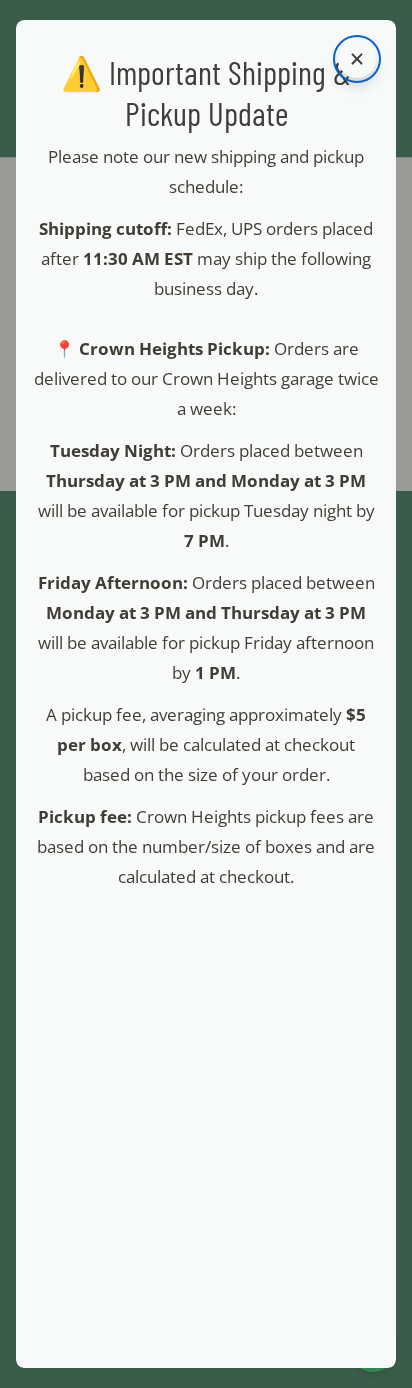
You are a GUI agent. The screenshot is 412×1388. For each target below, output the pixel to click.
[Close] (357, 59)
